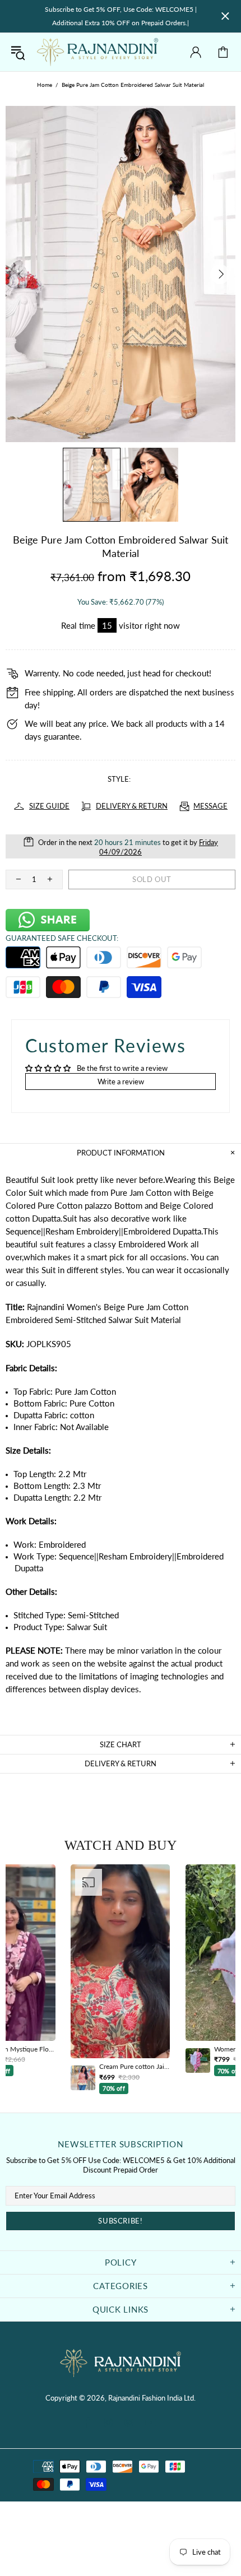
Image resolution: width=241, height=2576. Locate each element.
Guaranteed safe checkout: (62, 938)
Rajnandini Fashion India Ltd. (98, 52)
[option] (120, 1979)
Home (45, 85)
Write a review (121, 1082)
